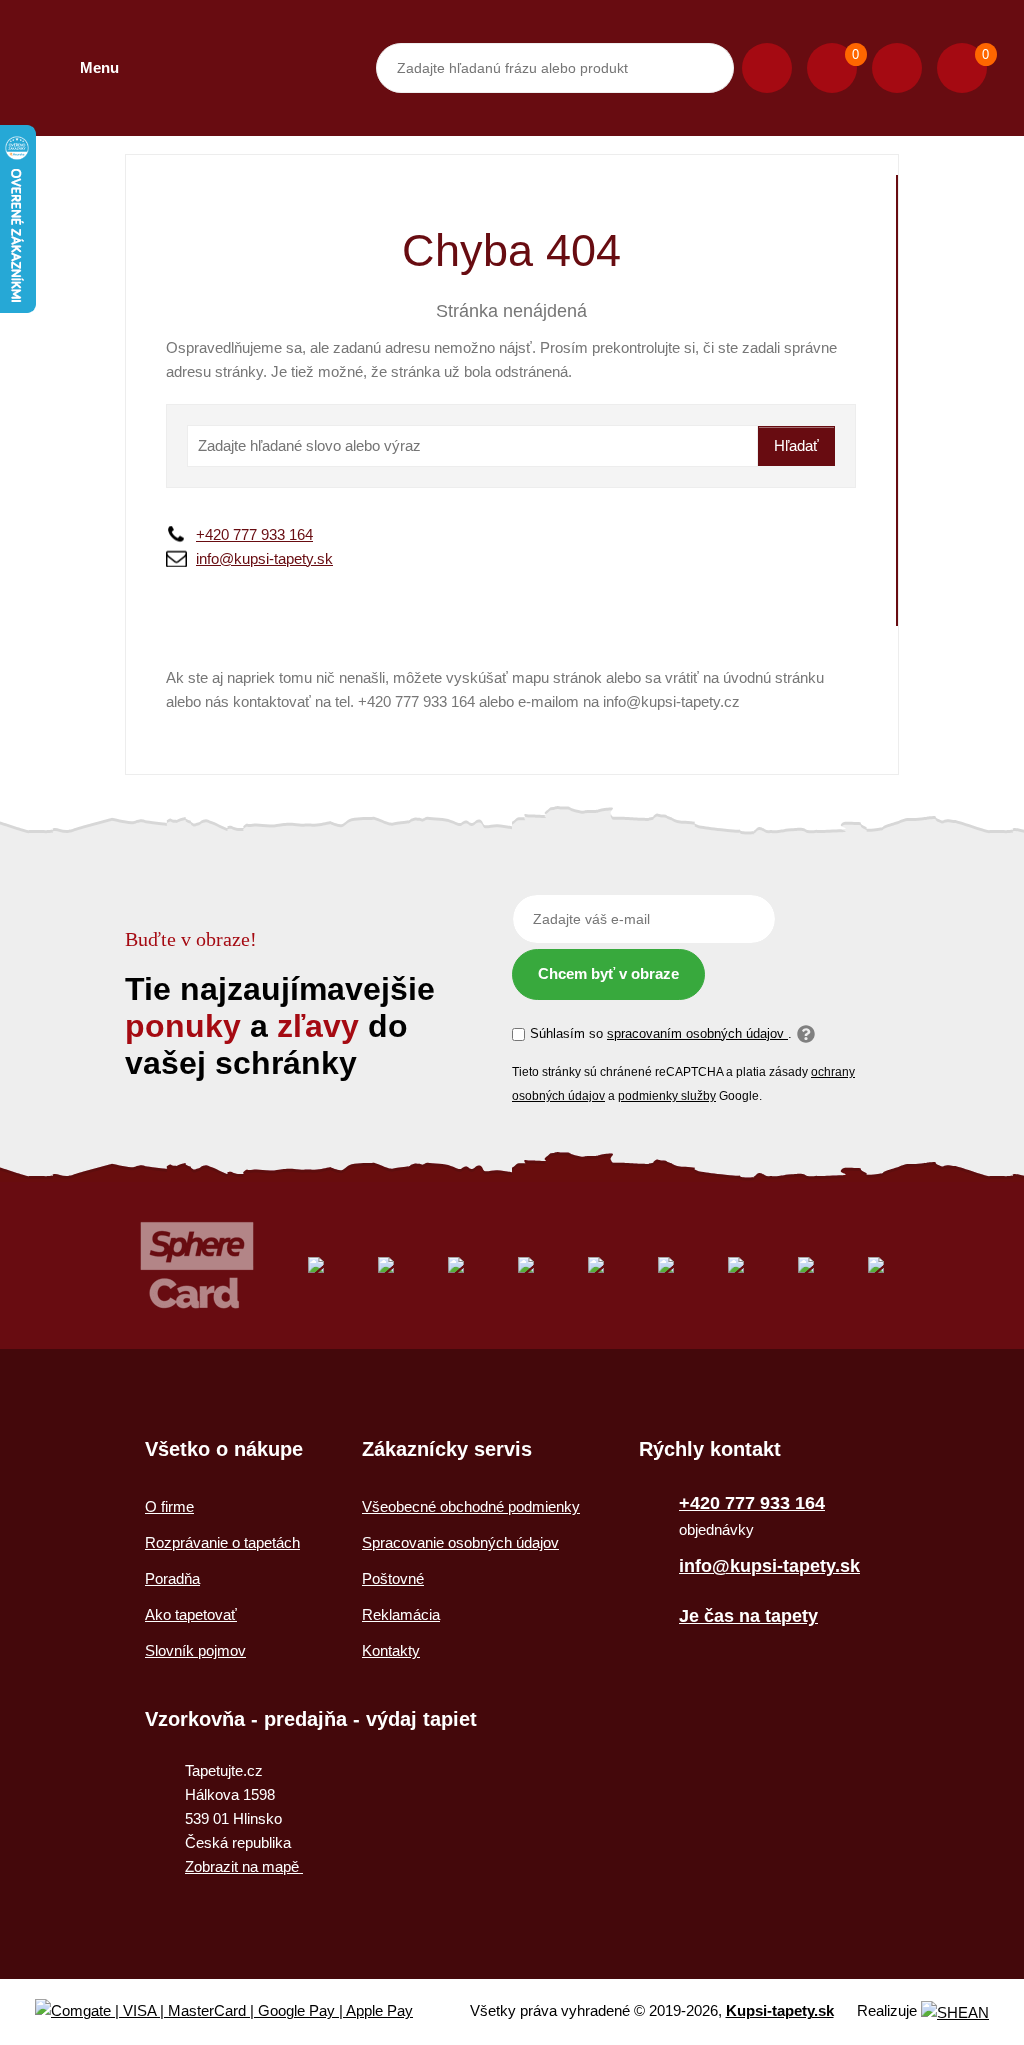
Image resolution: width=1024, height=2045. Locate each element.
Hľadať (796, 445)
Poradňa (172, 1578)
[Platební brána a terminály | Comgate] (240, 2011)
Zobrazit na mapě (244, 1866)
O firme (169, 1506)
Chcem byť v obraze (608, 973)
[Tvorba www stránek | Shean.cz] (955, 2012)
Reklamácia (401, 1614)
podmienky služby (667, 1096)
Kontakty (391, 1650)
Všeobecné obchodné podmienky (471, 1506)
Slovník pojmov (195, 1650)
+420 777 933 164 (254, 534)
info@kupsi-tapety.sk (264, 558)
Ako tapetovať (191, 1614)
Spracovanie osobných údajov (460, 1542)
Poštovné (393, 1578)
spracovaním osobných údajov (697, 1033)
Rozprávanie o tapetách (222, 1542)
